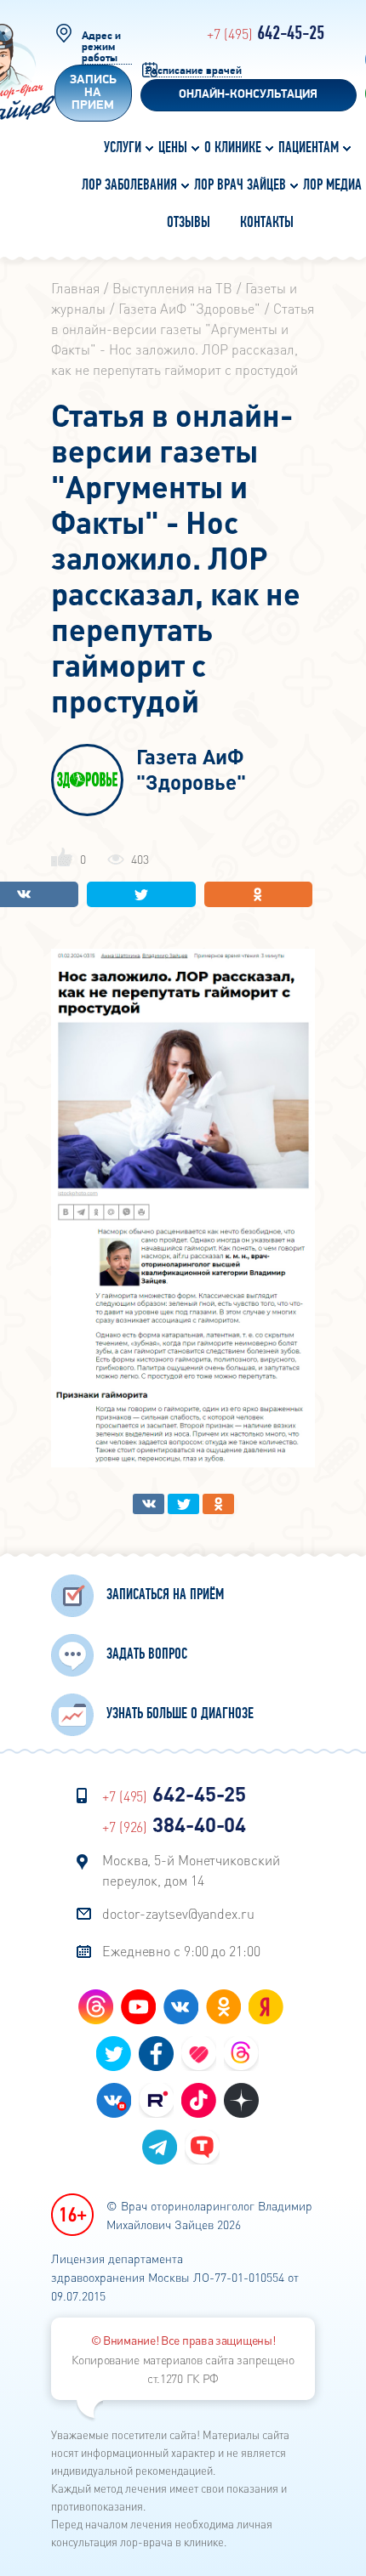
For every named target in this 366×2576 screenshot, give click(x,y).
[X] (141, 894)
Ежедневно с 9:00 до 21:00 (181, 1951)
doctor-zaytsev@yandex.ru (178, 1913)
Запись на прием (93, 93)
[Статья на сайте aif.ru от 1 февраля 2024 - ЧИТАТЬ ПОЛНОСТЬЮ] (183, 1462)
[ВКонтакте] (149, 1504)
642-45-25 (266, 34)
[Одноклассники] (259, 894)
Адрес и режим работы (101, 47)
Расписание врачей (194, 71)
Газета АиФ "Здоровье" (191, 769)
